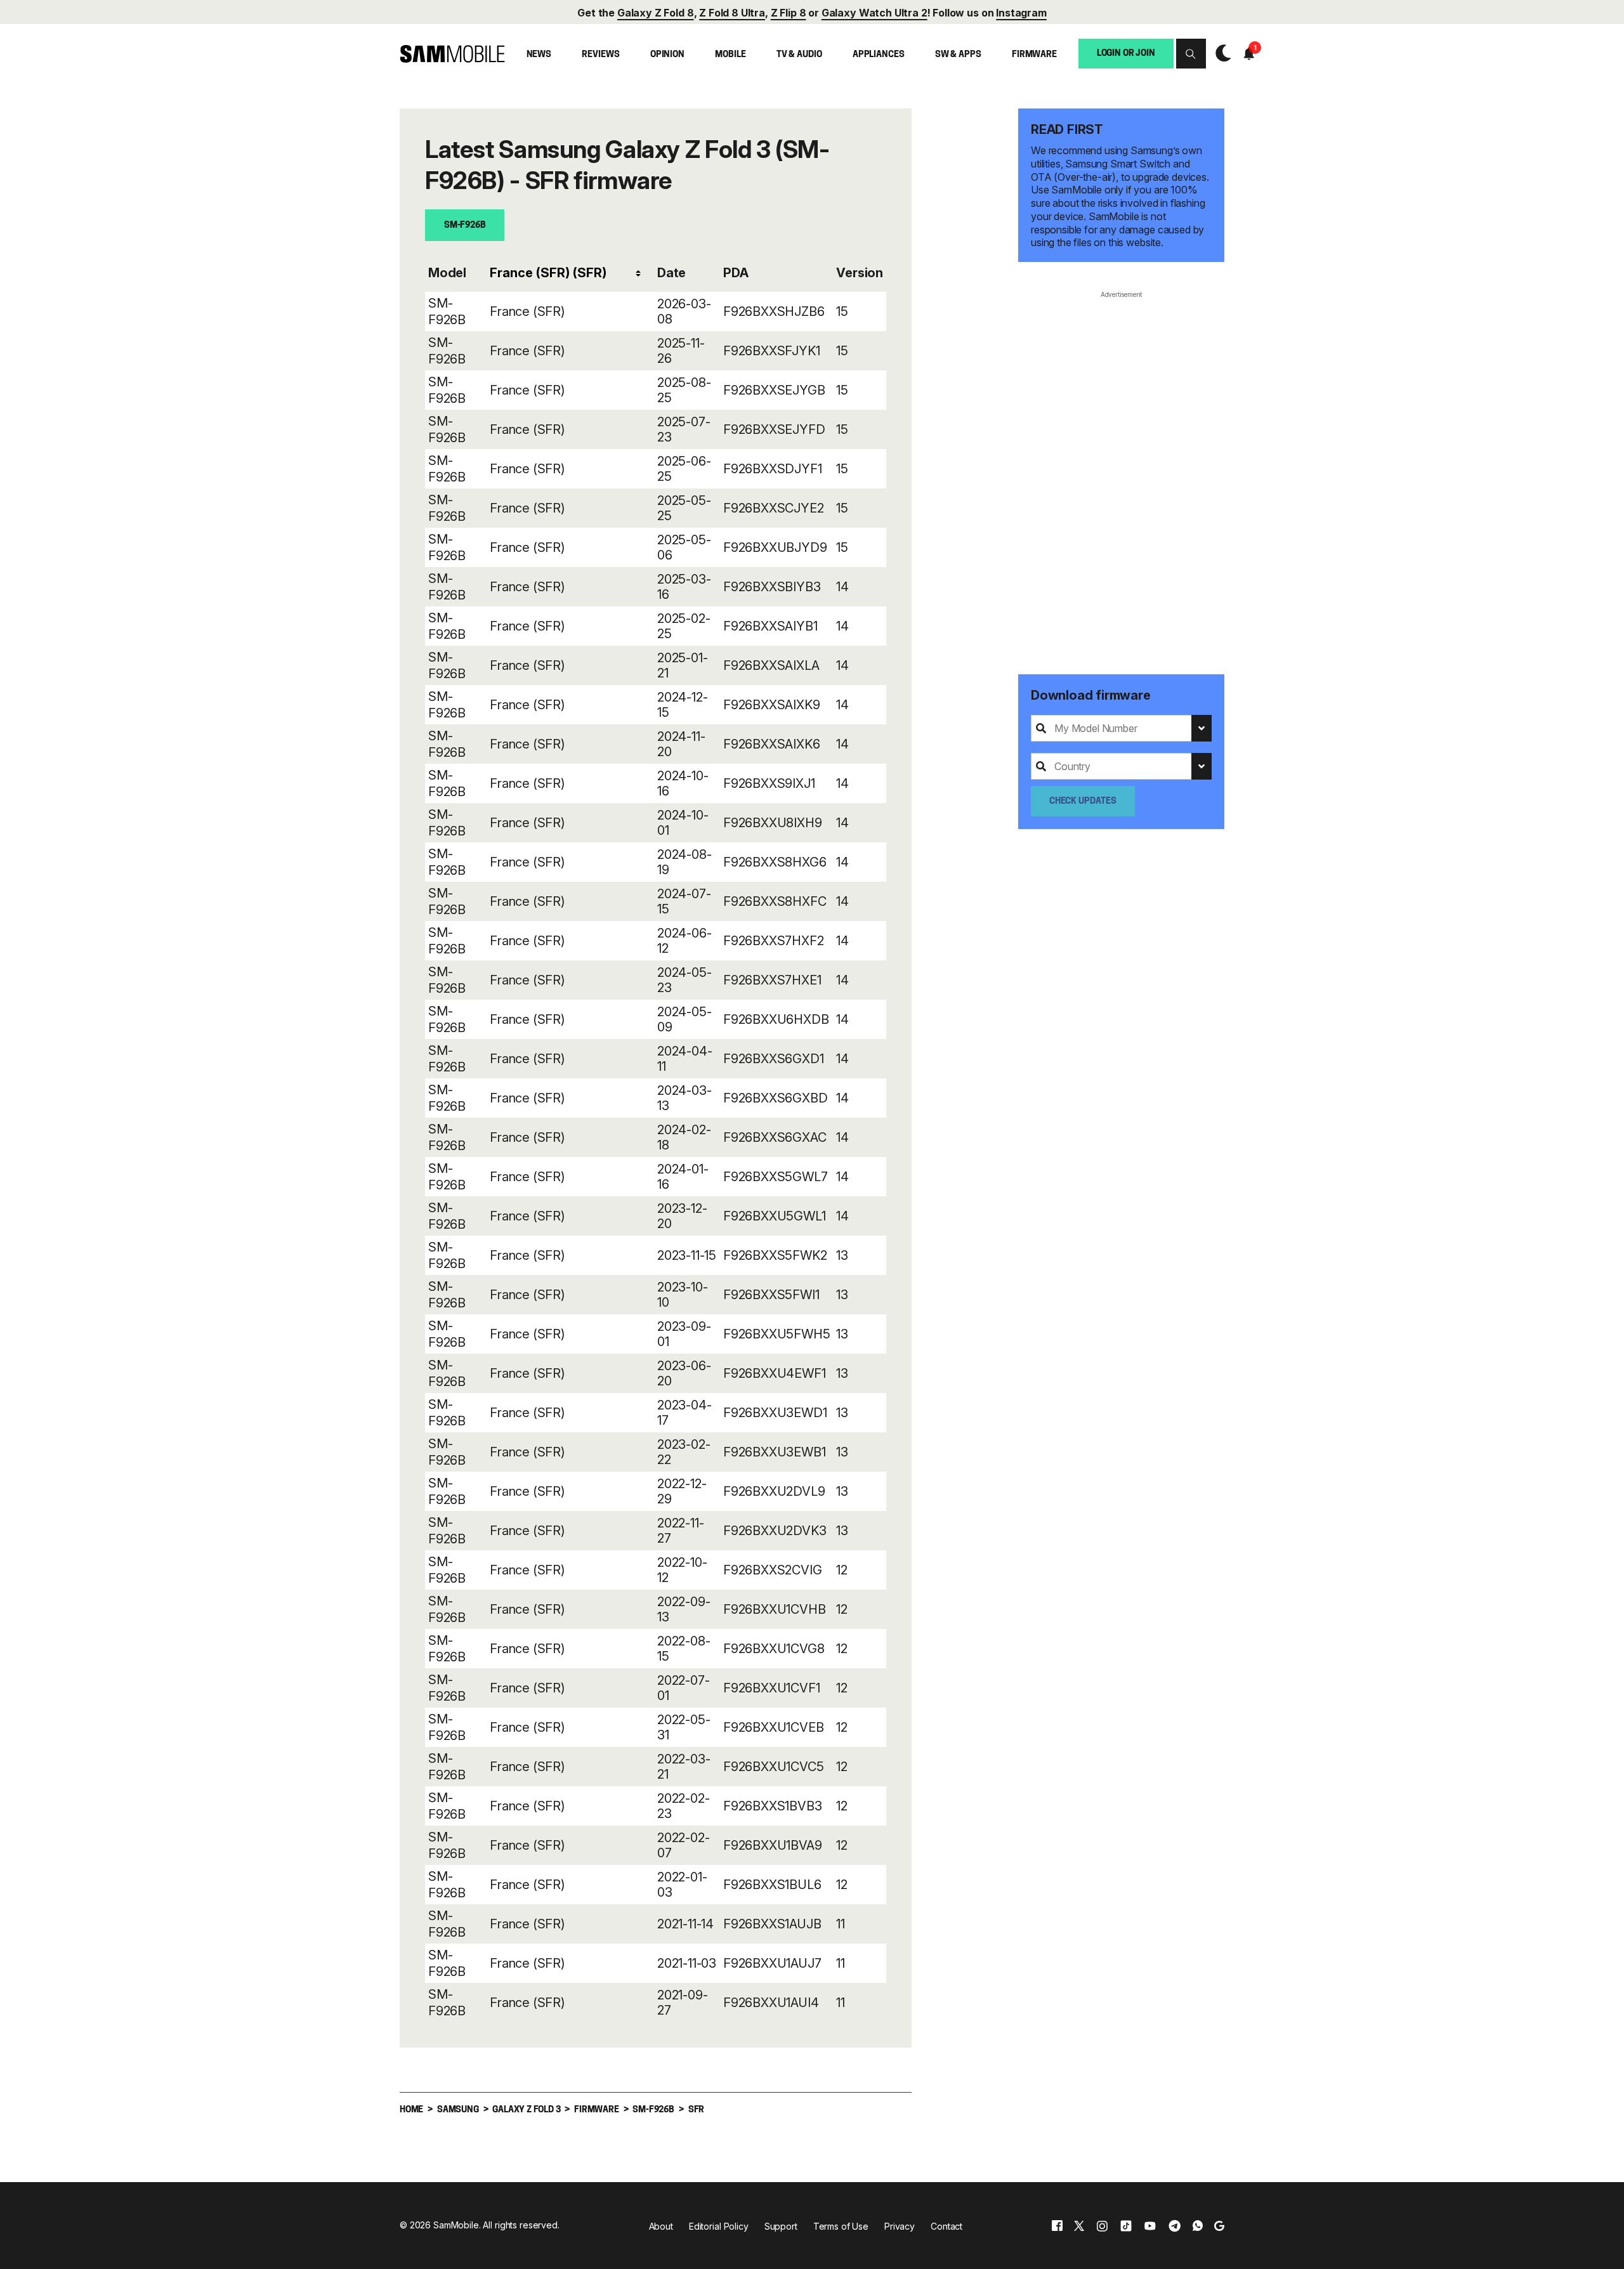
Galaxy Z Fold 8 (656, 13)
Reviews (600, 55)
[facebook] (1057, 2226)
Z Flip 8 (789, 13)
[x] (1079, 2226)
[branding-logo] (452, 54)
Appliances (879, 55)
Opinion (667, 55)
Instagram (1021, 13)
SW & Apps (958, 55)
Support (781, 2226)
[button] (1191, 54)
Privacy (900, 2226)
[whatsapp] (1198, 2226)
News (539, 55)
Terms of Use (841, 2226)
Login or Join (1126, 53)
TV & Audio (799, 55)
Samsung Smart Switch (1118, 164)
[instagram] (1102, 2226)
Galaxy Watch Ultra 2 (874, 13)
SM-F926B (465, 226)
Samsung (458, 2110)
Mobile (730, 55)
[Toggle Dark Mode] (1220, 54)
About (661, 2226)
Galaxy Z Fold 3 (526, 2110)
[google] (1219, 2226)
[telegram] (1175, 2226)
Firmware (1034, 55)
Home (411, 2110)
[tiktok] (1126, 2226)
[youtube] (1150, 2226)
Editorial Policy (719, 2226)
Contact (946, 2226)
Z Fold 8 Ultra (732, 13)
